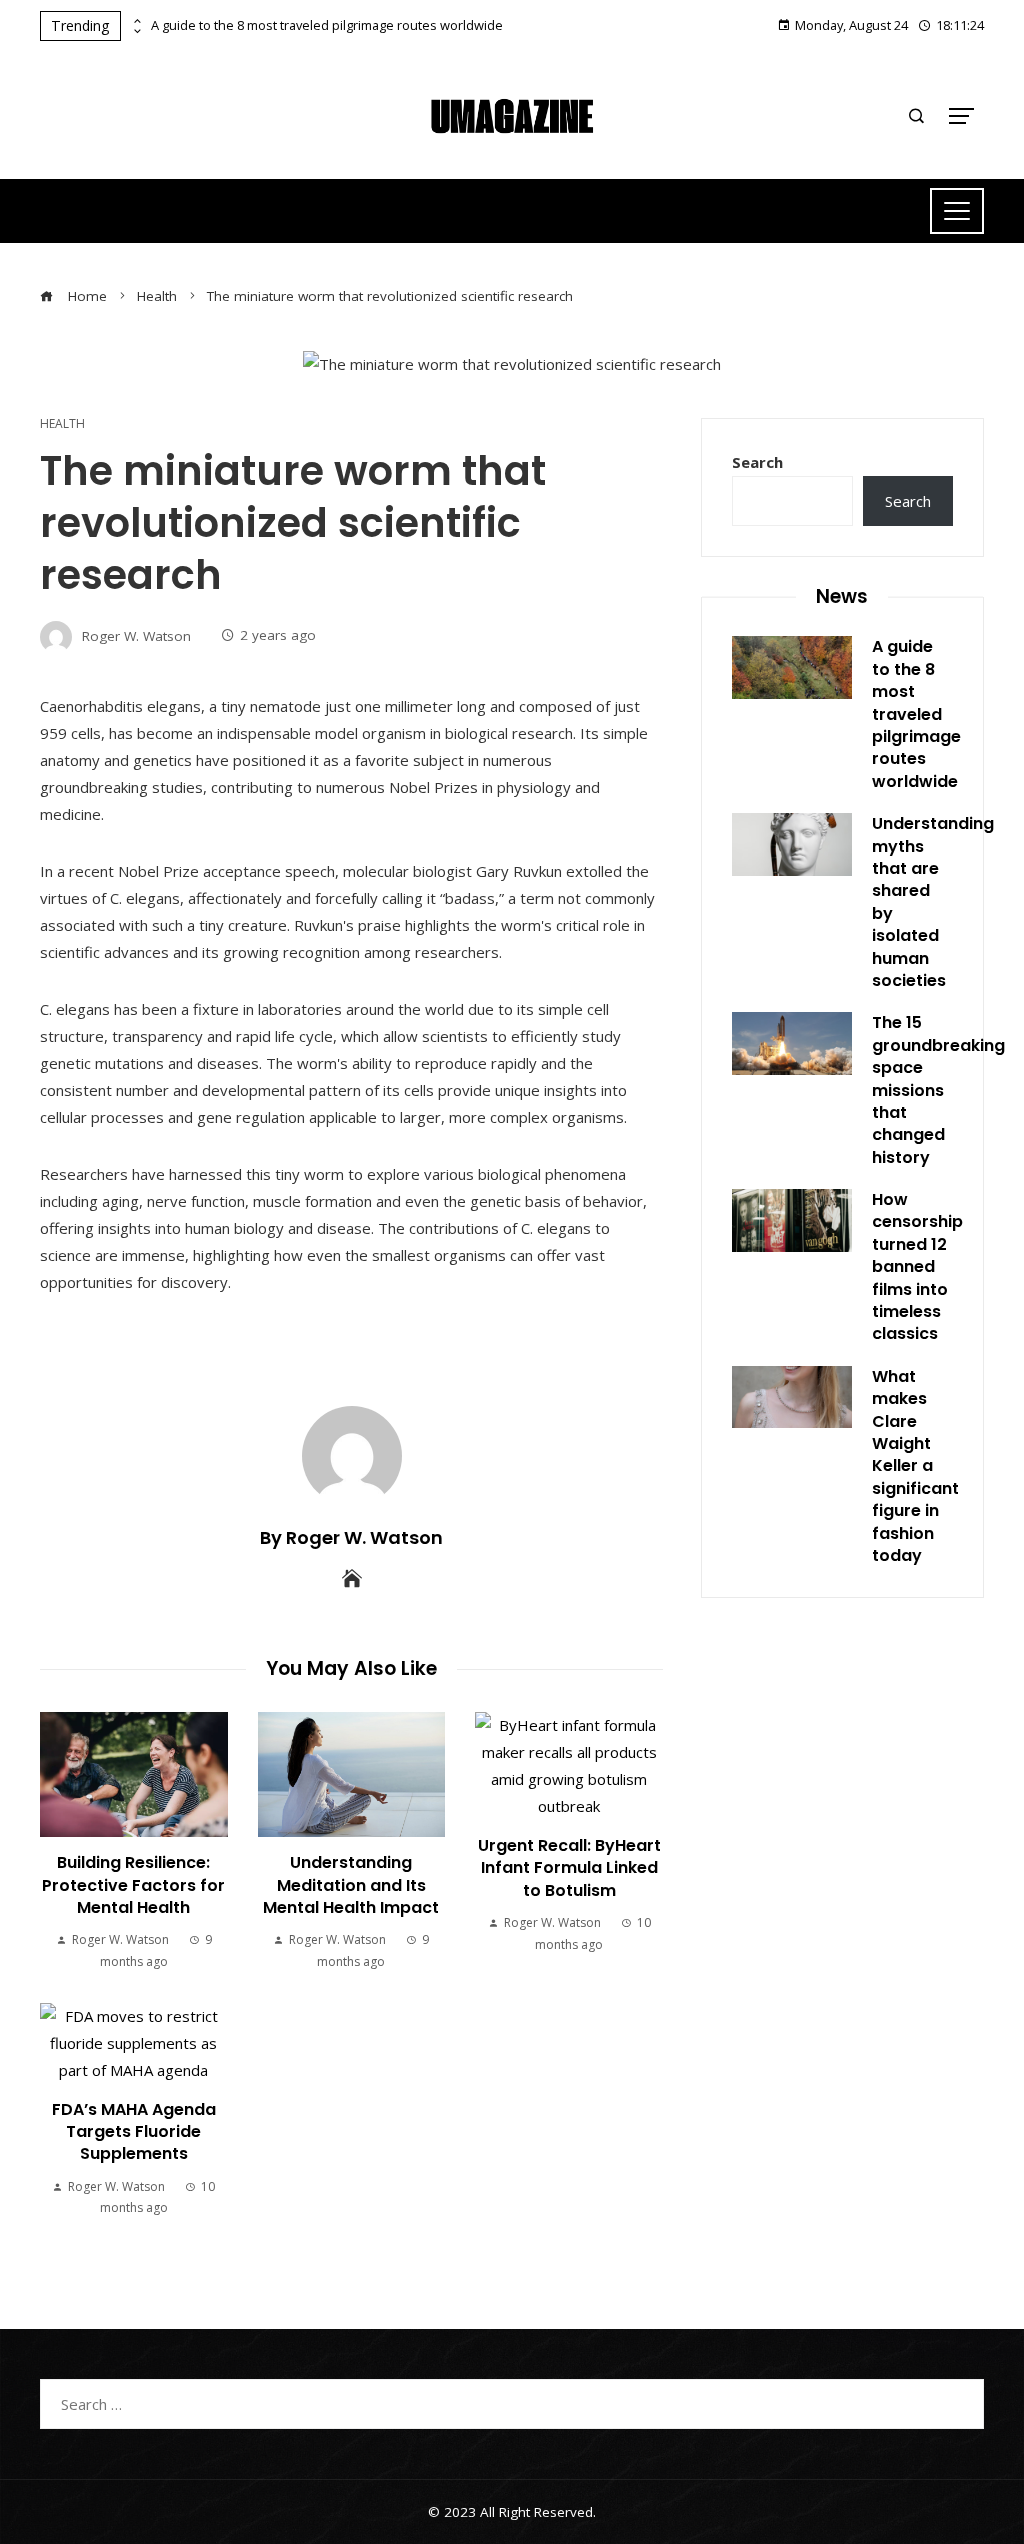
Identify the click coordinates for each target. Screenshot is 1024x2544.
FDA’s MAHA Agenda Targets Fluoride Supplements (134, 2132)
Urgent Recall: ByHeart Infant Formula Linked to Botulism (569, 1868)
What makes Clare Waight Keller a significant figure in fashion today (915, 1466)
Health (62, 424)
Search (757, 462)
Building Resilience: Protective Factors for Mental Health (133, 1885)
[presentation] (136, 21)
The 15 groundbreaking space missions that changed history (938, 1089)
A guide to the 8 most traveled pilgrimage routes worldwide (327, 25)
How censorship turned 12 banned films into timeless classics (917, 1266)
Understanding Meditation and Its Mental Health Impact (351, 1885)
